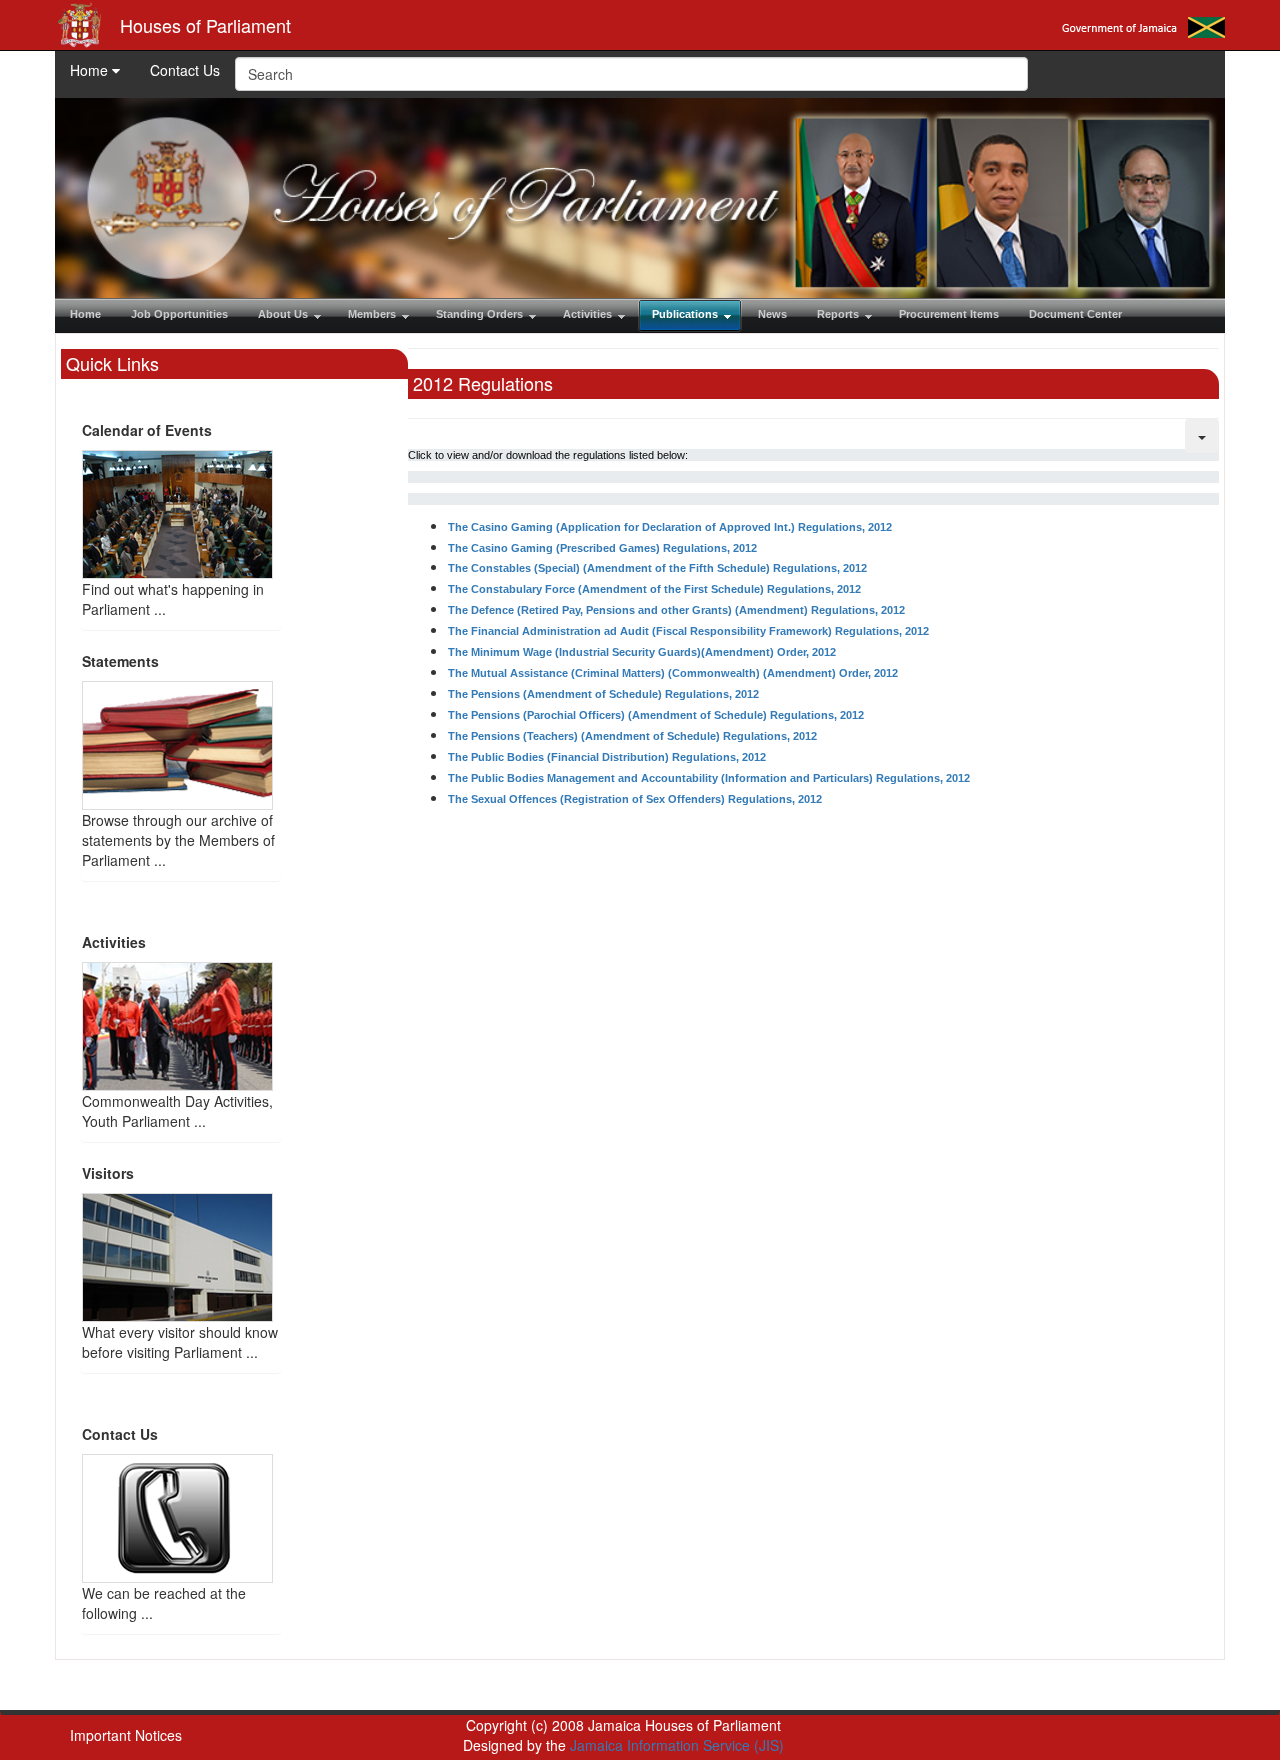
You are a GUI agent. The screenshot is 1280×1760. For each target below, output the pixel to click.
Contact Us (185, 70)
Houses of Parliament (205, 25)
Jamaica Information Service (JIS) (677, 1745)
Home (91, 70)
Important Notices (126, 1735)
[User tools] (1202, 436)
